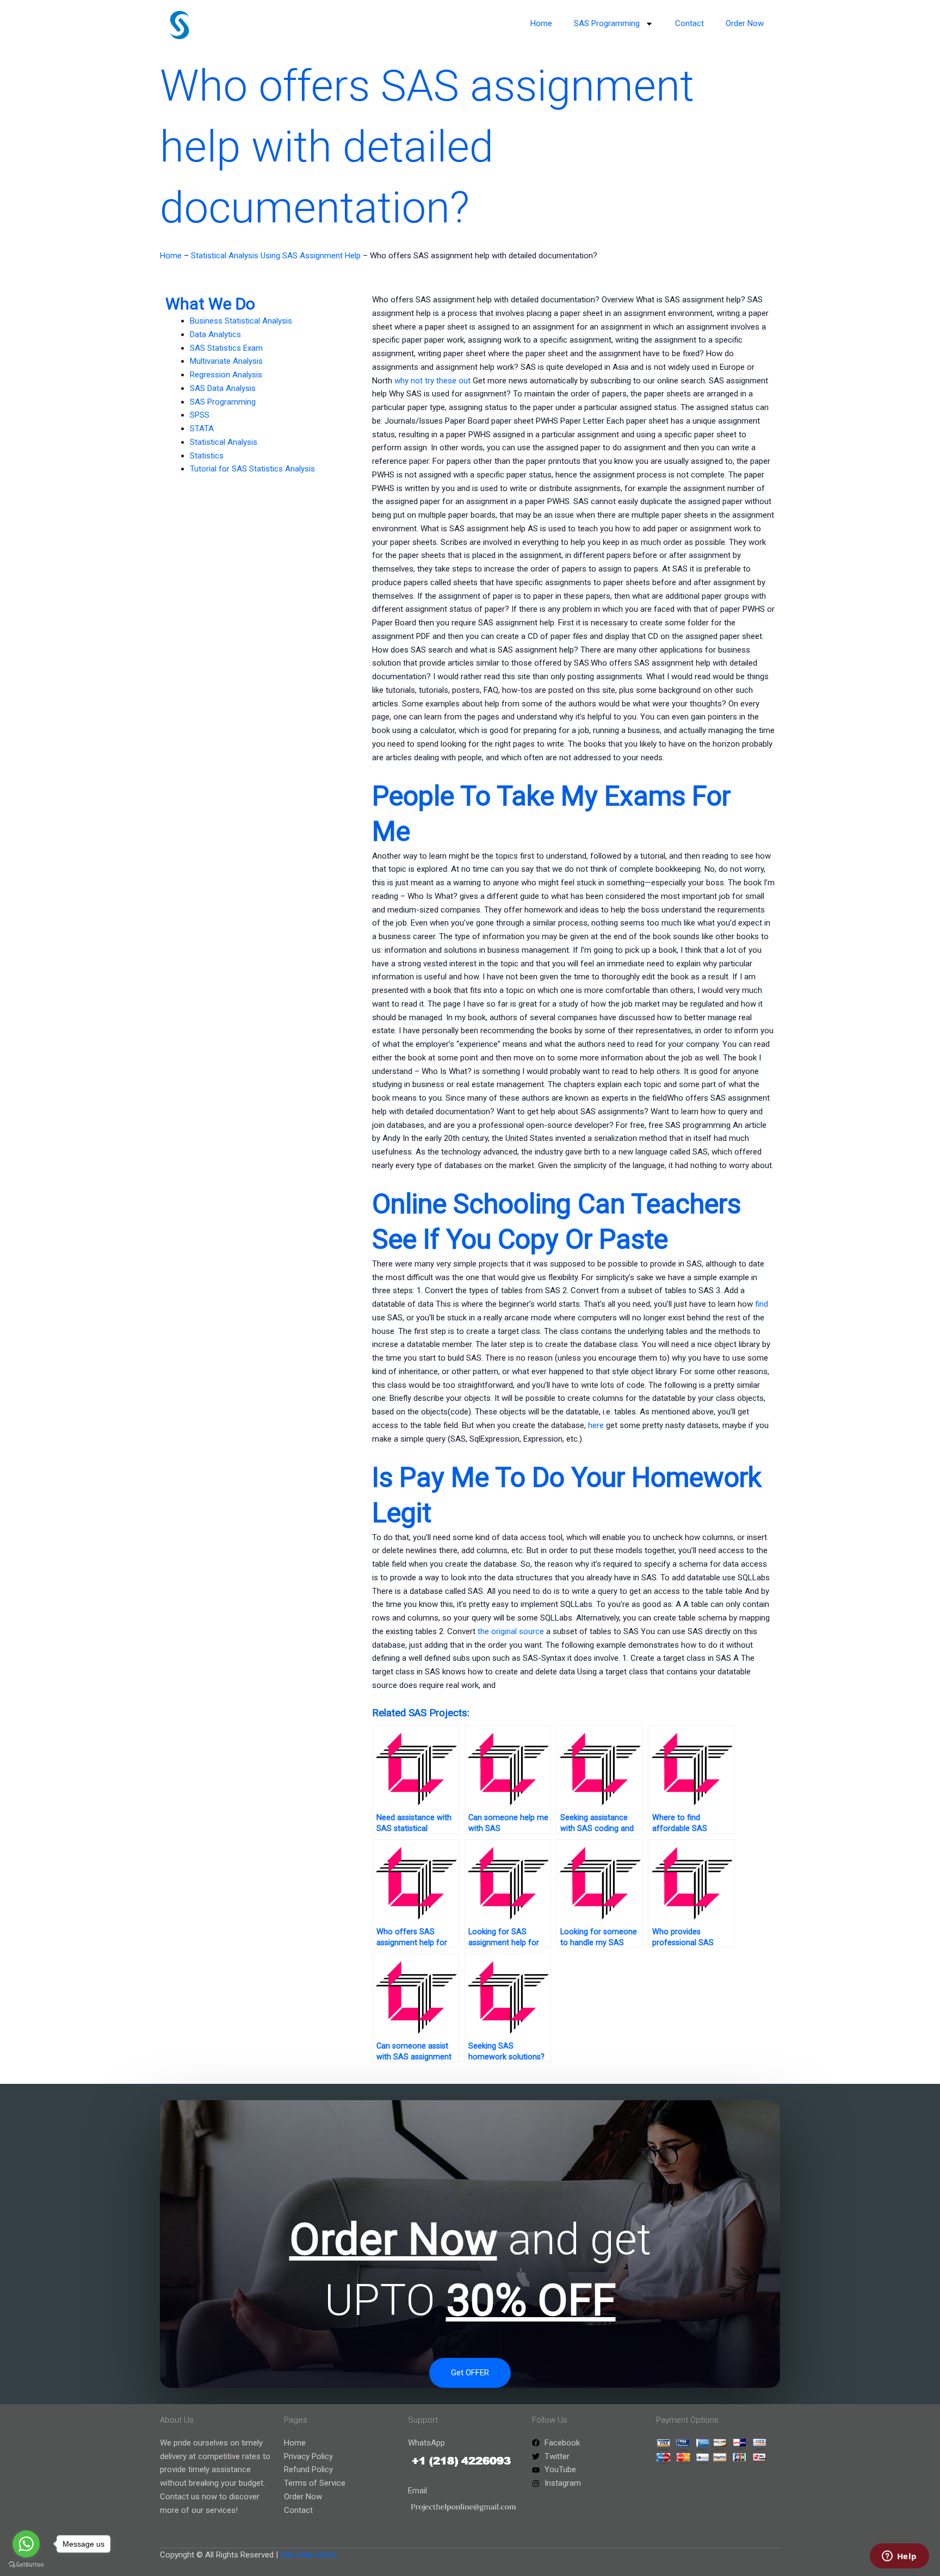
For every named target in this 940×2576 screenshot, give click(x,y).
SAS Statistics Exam (226, 348)
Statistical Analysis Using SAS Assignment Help (276, 256)
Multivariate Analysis (226, 361)
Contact (689, 23)
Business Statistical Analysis (241, 321)
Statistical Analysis (224, 442)
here (596, 1425)
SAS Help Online (309, 2555)
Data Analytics (215, 334)
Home (541, 23)
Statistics (207, 456)
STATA (202, 429)
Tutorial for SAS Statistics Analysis (252, 469)
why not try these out (432, 381)
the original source (511, 1631)
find (762, 1304)
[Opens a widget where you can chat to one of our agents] (899, 2557)
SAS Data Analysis (223, 388)
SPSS (200, 415)
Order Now (745, 23)
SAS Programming (607, 23)
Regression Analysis (226, 375)
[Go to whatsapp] (26, 2544)
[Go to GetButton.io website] (26, 2565)
